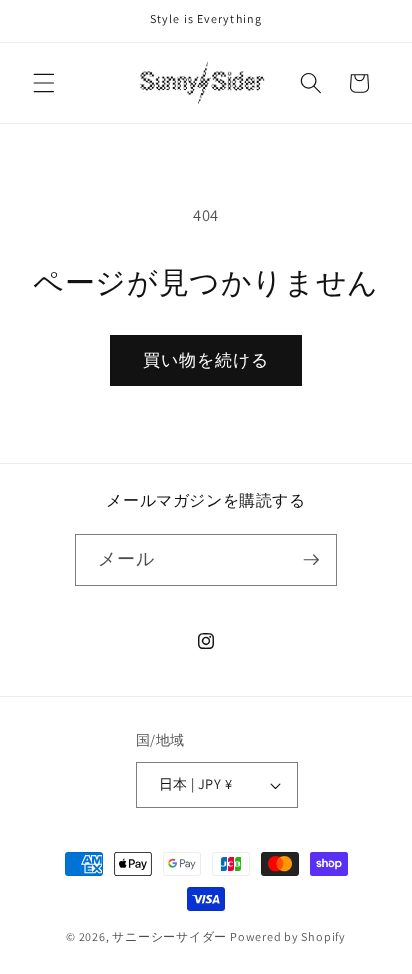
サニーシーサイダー (169, 936)
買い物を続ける (206, 360)
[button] (44, 83)
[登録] (311, 560)
